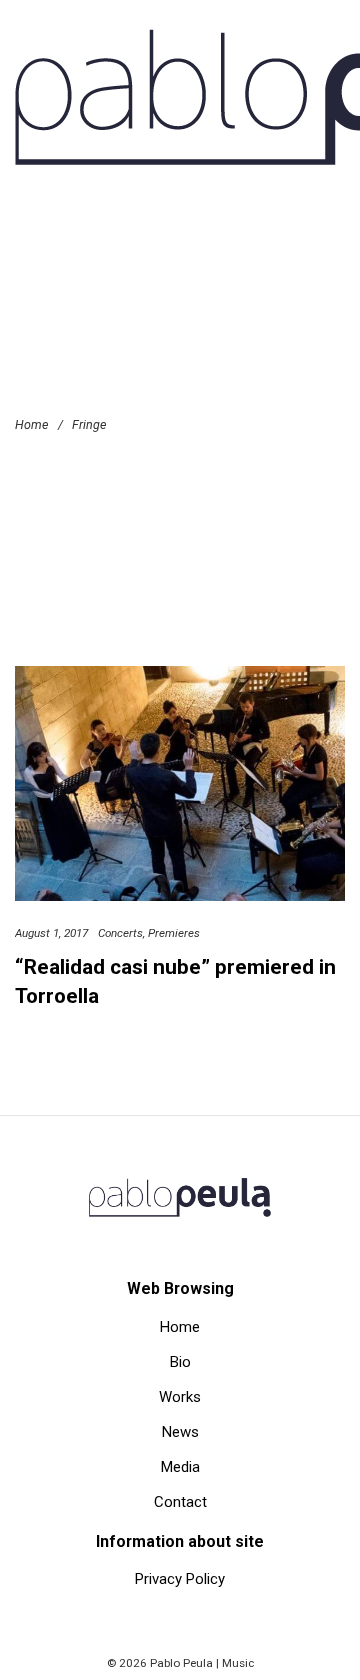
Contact (180, 1502)
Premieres (174, 933)
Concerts (120, 933)
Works (180, 1397)
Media (180, 1467)
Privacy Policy (180, 1579)
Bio (180, 1362)
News (180, 1432)
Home (180, 1327)
